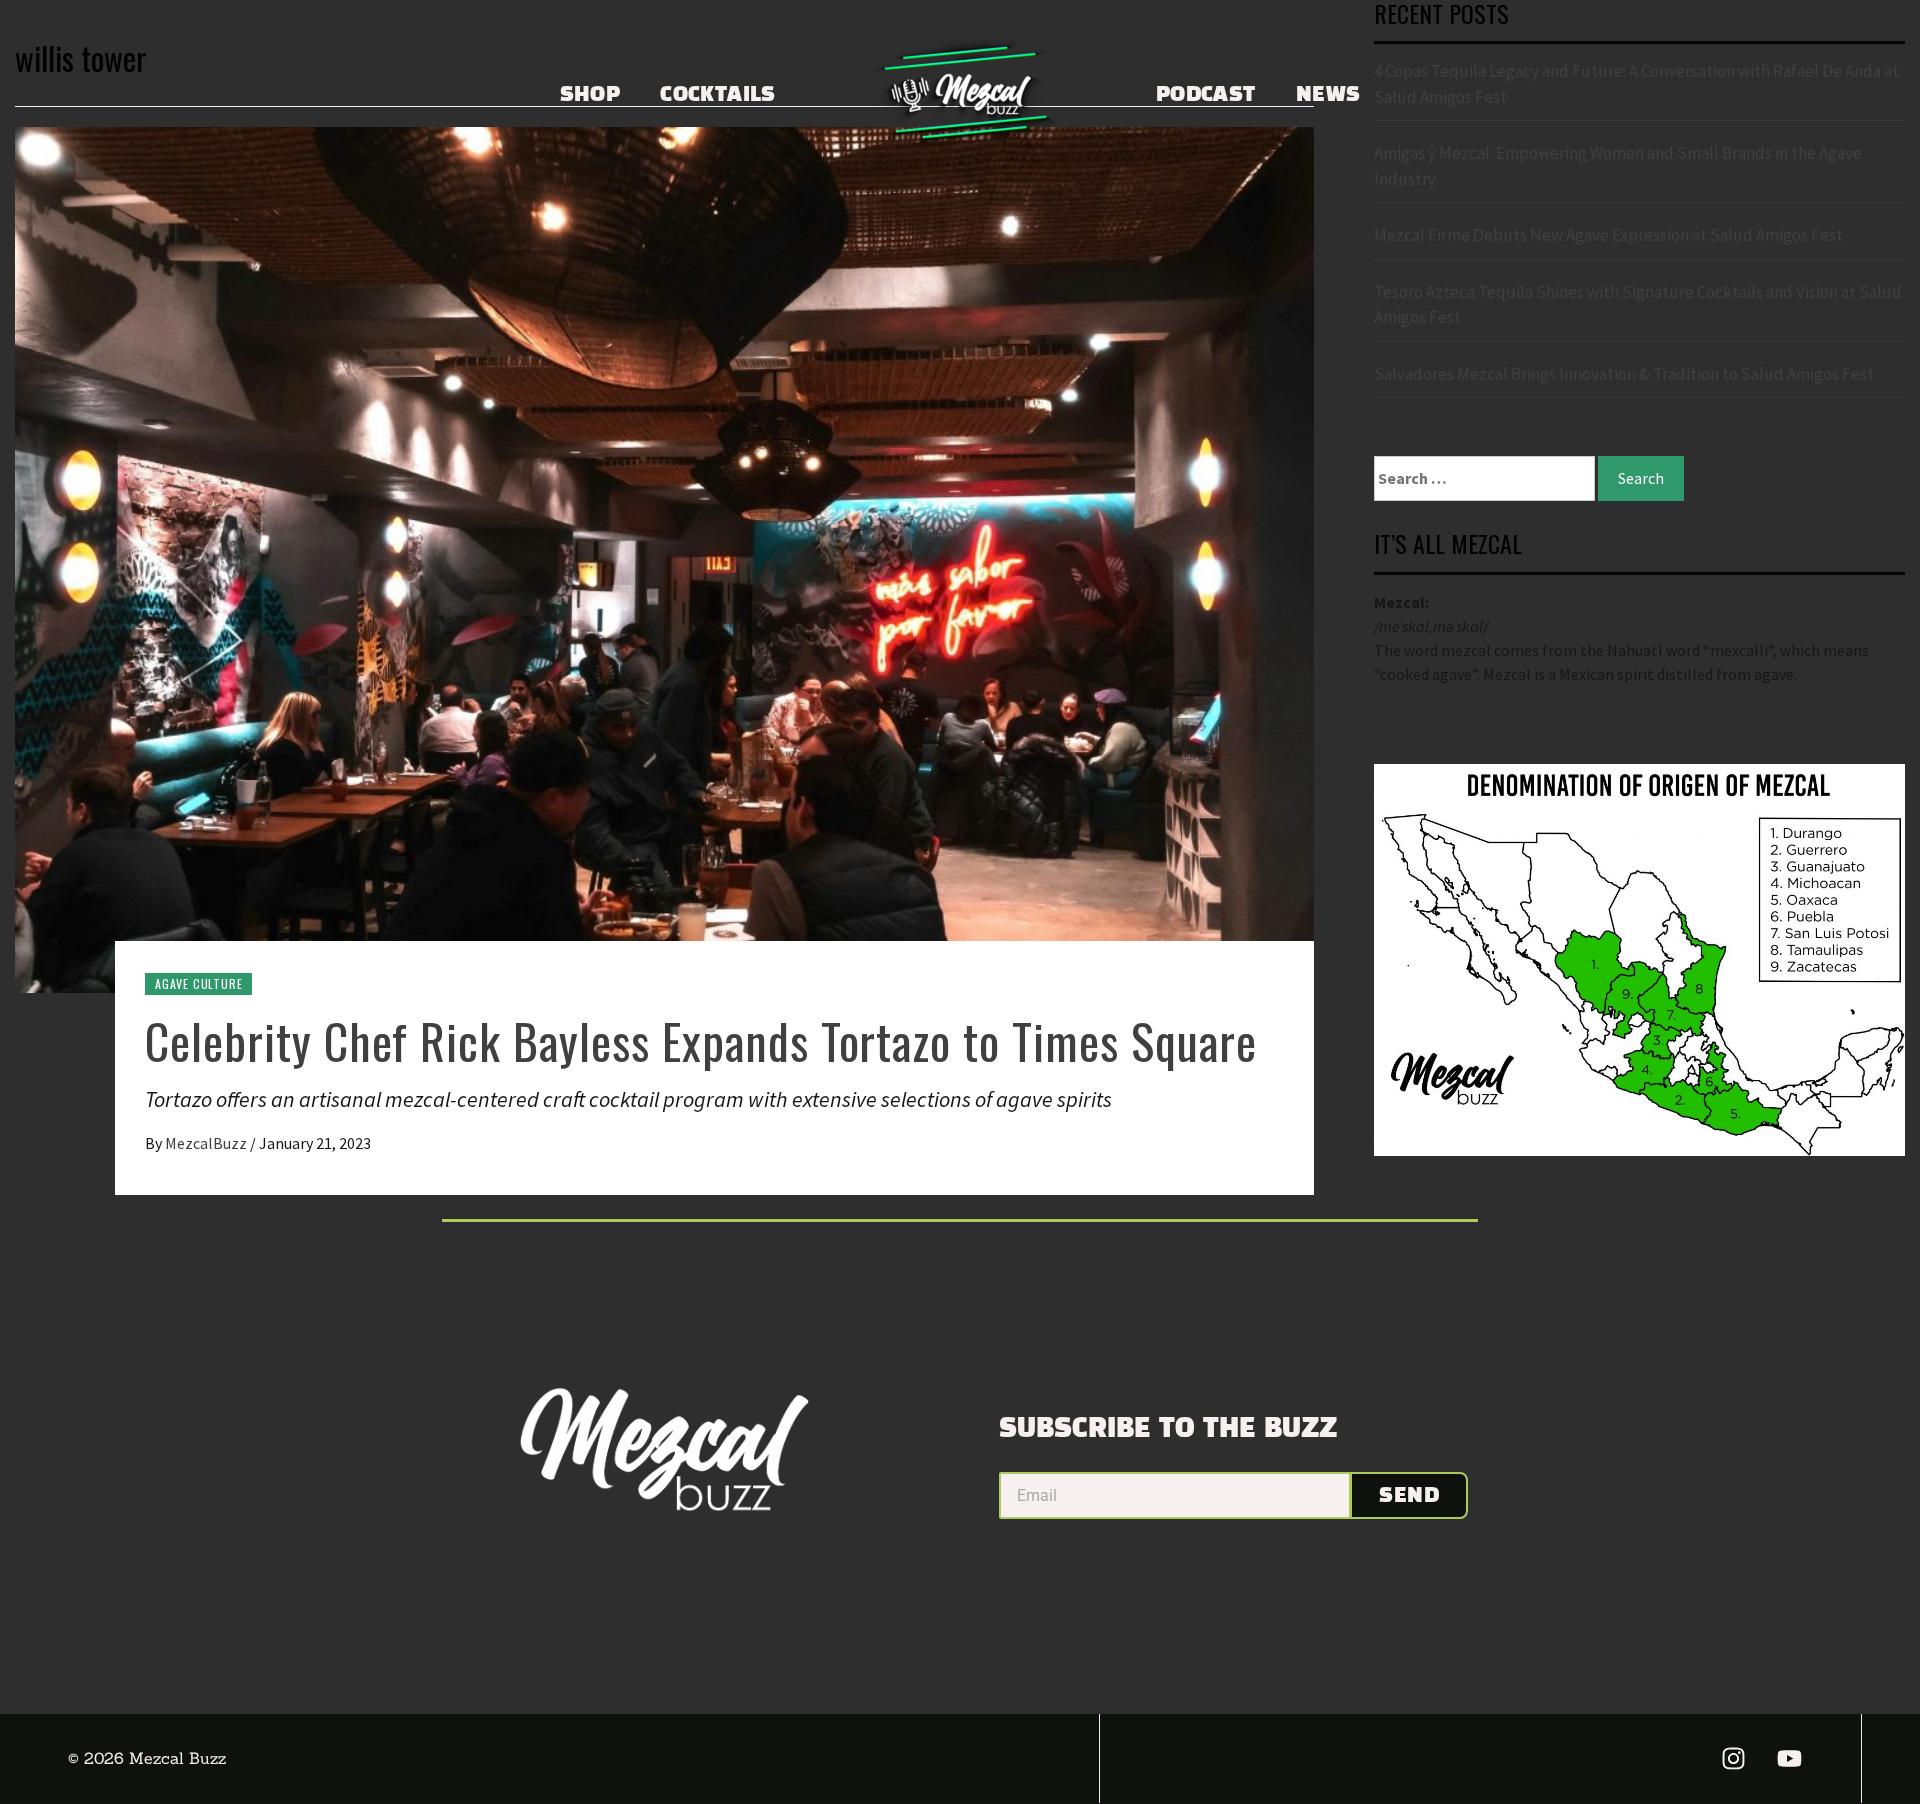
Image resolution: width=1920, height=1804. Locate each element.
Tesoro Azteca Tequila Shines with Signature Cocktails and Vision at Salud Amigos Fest (1638, 305)
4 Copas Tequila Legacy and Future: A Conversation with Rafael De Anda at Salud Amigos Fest (1636, 84)
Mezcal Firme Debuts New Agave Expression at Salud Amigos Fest (1608, 235)
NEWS (1328, 95)
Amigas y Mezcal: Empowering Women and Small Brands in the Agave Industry (1618, 166)
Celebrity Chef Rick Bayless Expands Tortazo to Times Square (701, 1040)
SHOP (590, 95)
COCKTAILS (718, 95)
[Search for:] (1484, 478)
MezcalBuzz (207, 1143)
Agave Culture (198, 983)
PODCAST (1206, 95)
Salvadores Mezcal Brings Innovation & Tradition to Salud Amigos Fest (1624, 374)
